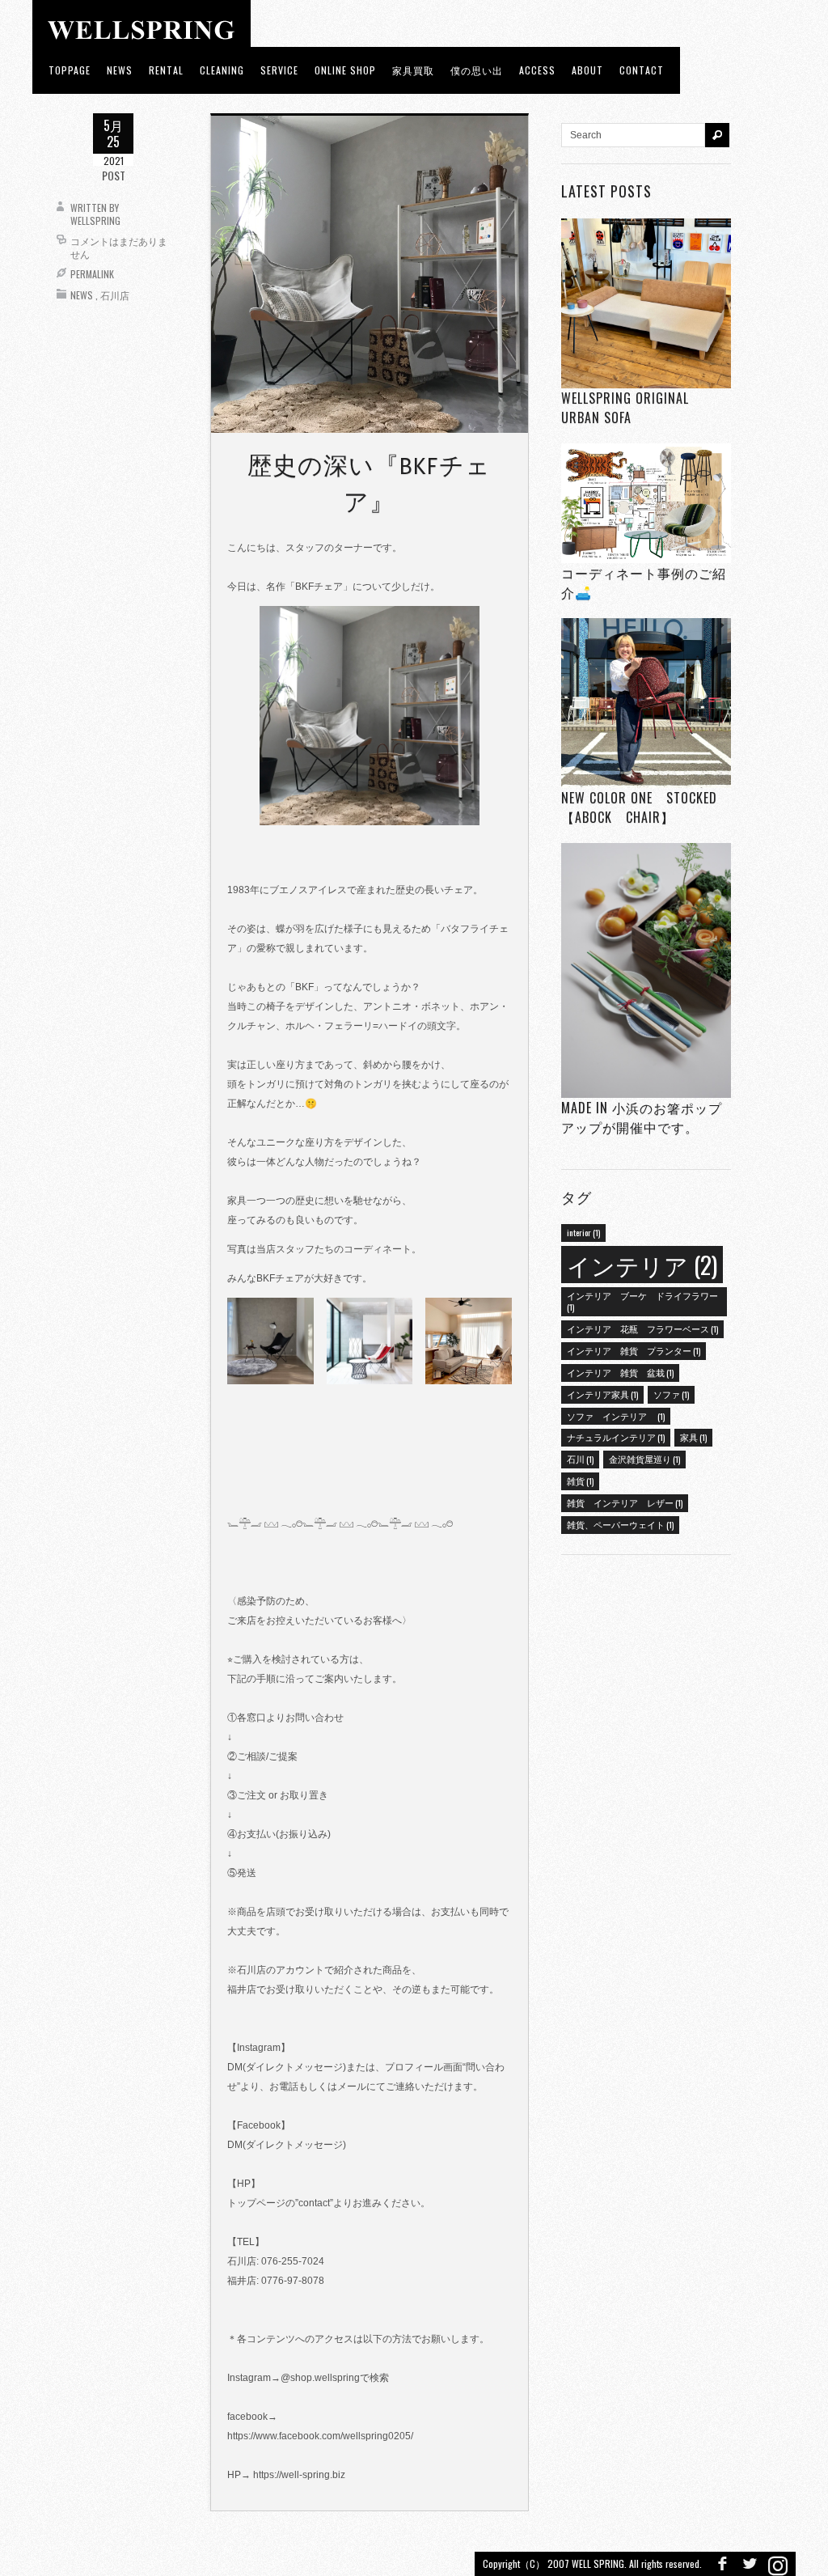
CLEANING (222, 70)
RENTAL (166, 70)
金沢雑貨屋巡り (644, 1459)
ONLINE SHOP (345, 70)
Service (279, 70)
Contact (642, 70)
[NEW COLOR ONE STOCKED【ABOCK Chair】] (646, 703)
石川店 (115, 295)
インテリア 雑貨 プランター (634, 1350)
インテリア (642, 1264)
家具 (693, 1437)
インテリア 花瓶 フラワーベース (642, 1328)
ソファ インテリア (616, 1416)
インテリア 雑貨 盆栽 (620, 1372)
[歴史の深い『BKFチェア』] (370, 273)
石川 (580, 1459)
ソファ (671, 1394)
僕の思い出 (477, 70)
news (120, 70)
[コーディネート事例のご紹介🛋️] (646, 503)
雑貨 (580, 1481)
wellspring (95, 220)
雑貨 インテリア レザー (625, 1502)
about (587, 70)
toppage (70, 70)
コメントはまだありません (119, 247)
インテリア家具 (602, 1394)
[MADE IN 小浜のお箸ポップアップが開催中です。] (646, 970)
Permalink (92, 274)
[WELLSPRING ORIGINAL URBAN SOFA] (646, 303)
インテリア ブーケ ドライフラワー (642, 1301)
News (82, 295)
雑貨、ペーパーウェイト (620, 1524)
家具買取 (413, 70)
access (537, 70)
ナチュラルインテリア (616, 1437)
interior (583, 1232)
